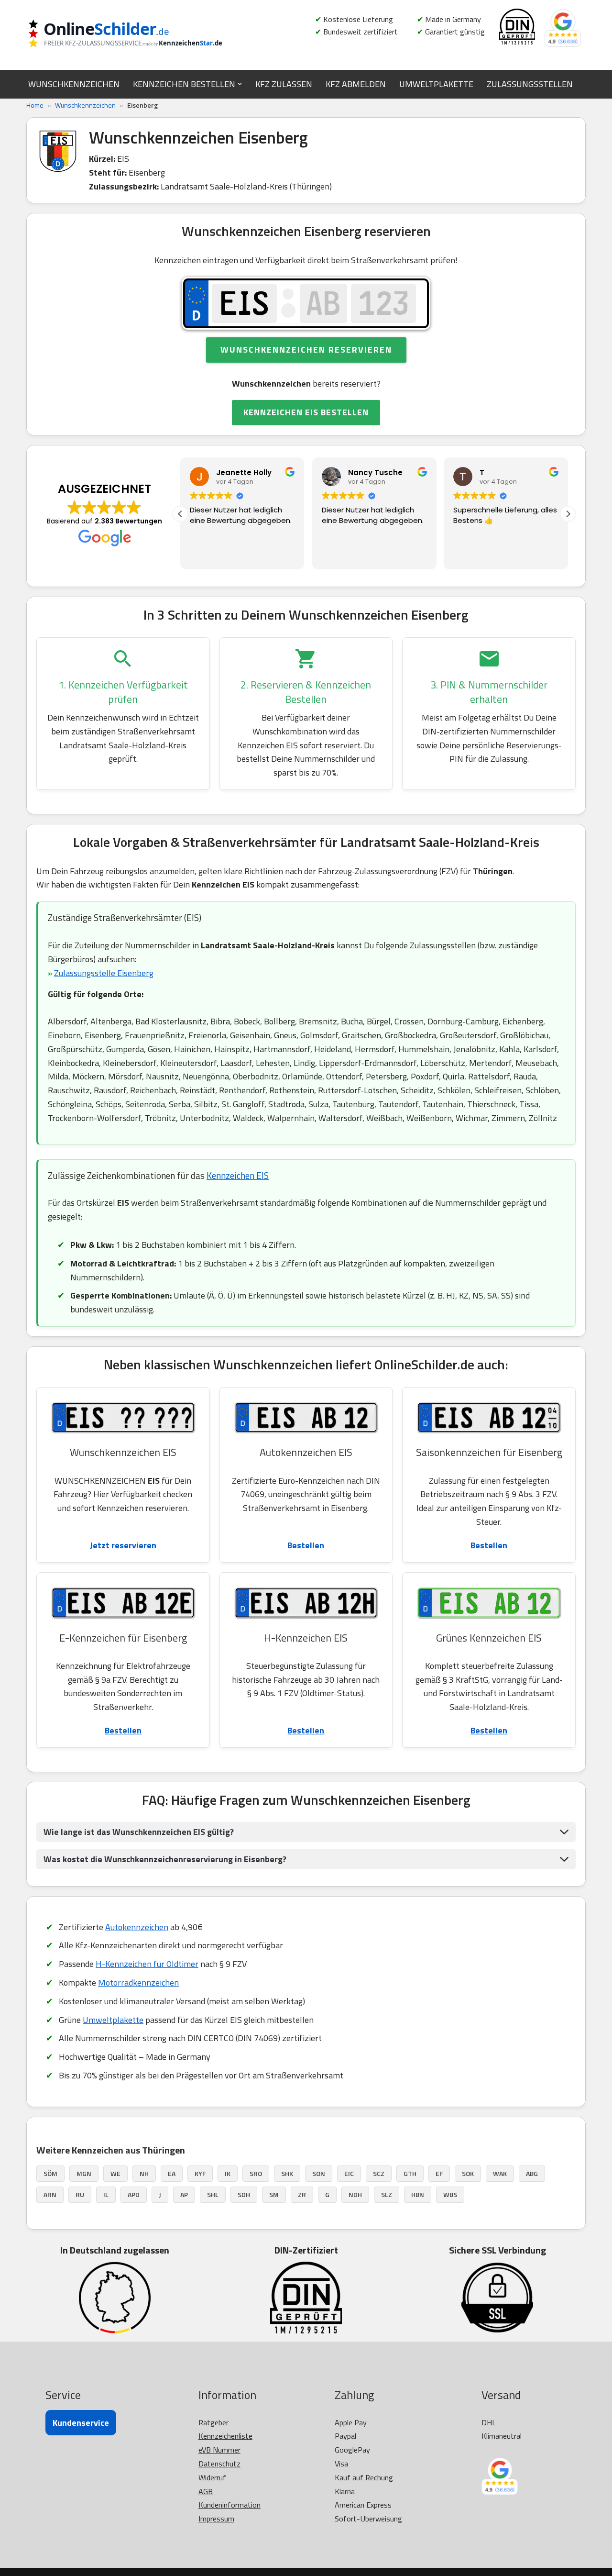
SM (274, 2194)
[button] (240, 84)
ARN (50, 2194)
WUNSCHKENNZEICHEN (74, 84)
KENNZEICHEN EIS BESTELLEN (306, 412)
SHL (213, 2194)
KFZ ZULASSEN (284, 84)
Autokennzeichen (137, 1927)
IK (228, 2173)
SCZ (379, 2173)
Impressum (216, 2519)
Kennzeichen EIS (238, 1175)
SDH (244, 2194)
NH (144, 2173)
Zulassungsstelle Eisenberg (104, 973)
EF (439, 2173)
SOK (468, 2173)
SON (319, 2173)
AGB (206, 2491)
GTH (410, 2173)
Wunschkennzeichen (85, 105)
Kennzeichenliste (225, 2436)
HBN (418, 2194)
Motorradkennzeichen (138, 1982)
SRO (256, 2173)
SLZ (387, 2194)
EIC (349, 2173)
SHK (287, 2173)
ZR (302, 2194)
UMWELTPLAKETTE (436, 84)
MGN (84, 2173)
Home (35, 105)
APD (134, 2194)
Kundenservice (81, 2423)
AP (184, 2194)
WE (115, 2173)
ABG (532, 2173)
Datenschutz (219, 2464)
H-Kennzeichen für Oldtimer (147, 1964)
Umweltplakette (113, 2020)
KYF (200, 2173)
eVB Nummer (219, 2450)
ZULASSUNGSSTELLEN (530, 84)
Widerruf (212, 2477)
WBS (450, 2194)
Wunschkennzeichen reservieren (306, 350)
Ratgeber (213, 2422)
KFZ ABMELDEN (356, 84)
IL (106, 2194)
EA (172, 2173)
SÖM (50, 2173)
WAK (500, 2173)
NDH (355, 2194)
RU (80, 2194)
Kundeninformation (229, 2505)
